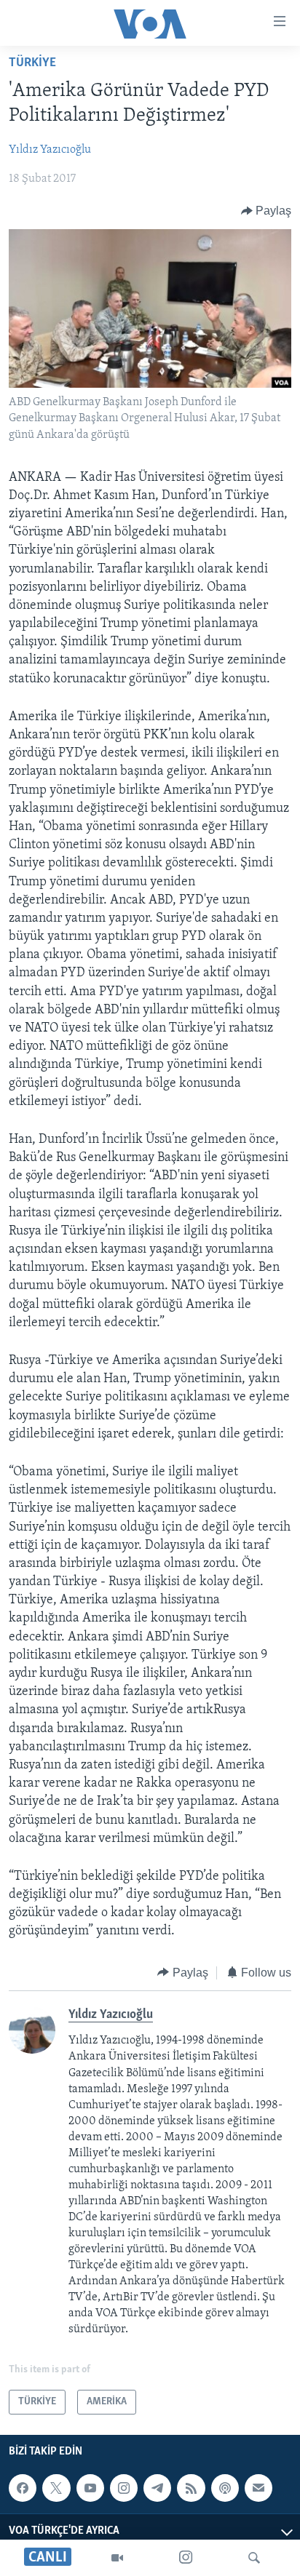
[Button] (267, 211)
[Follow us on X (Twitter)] (56, 2488)
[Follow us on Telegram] (157, 2488)
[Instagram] (186, 2558)
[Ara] (254, 2558)
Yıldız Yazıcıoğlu (50, 150)
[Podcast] (225, 2488)
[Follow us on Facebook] (23, 2488)
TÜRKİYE (32, 63)
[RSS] (191, 2488)
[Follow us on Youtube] (90, 2488)
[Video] (117, 2558)
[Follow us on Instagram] (124, 2488)
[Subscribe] (258, 2488)
